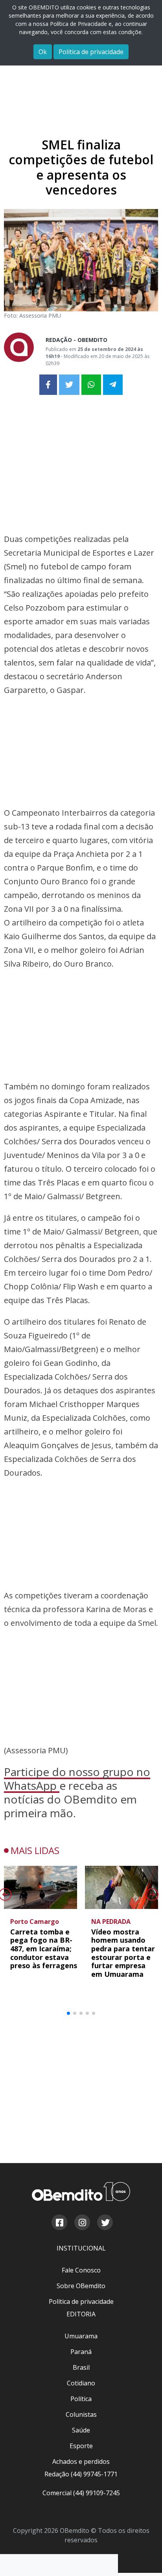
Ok (43, 52)
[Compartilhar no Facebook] (48, 385)
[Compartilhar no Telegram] (113, 385)
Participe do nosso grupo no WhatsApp (77, 1779)
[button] (68, 2013)
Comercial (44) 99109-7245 (81, 2493)
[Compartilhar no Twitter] (69, 385)
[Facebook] (59, 2223)
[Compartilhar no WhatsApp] (91, 385)
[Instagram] (82, 2223)
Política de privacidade (91, 52)
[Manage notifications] (144, 2559)
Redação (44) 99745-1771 (81, 2474)
